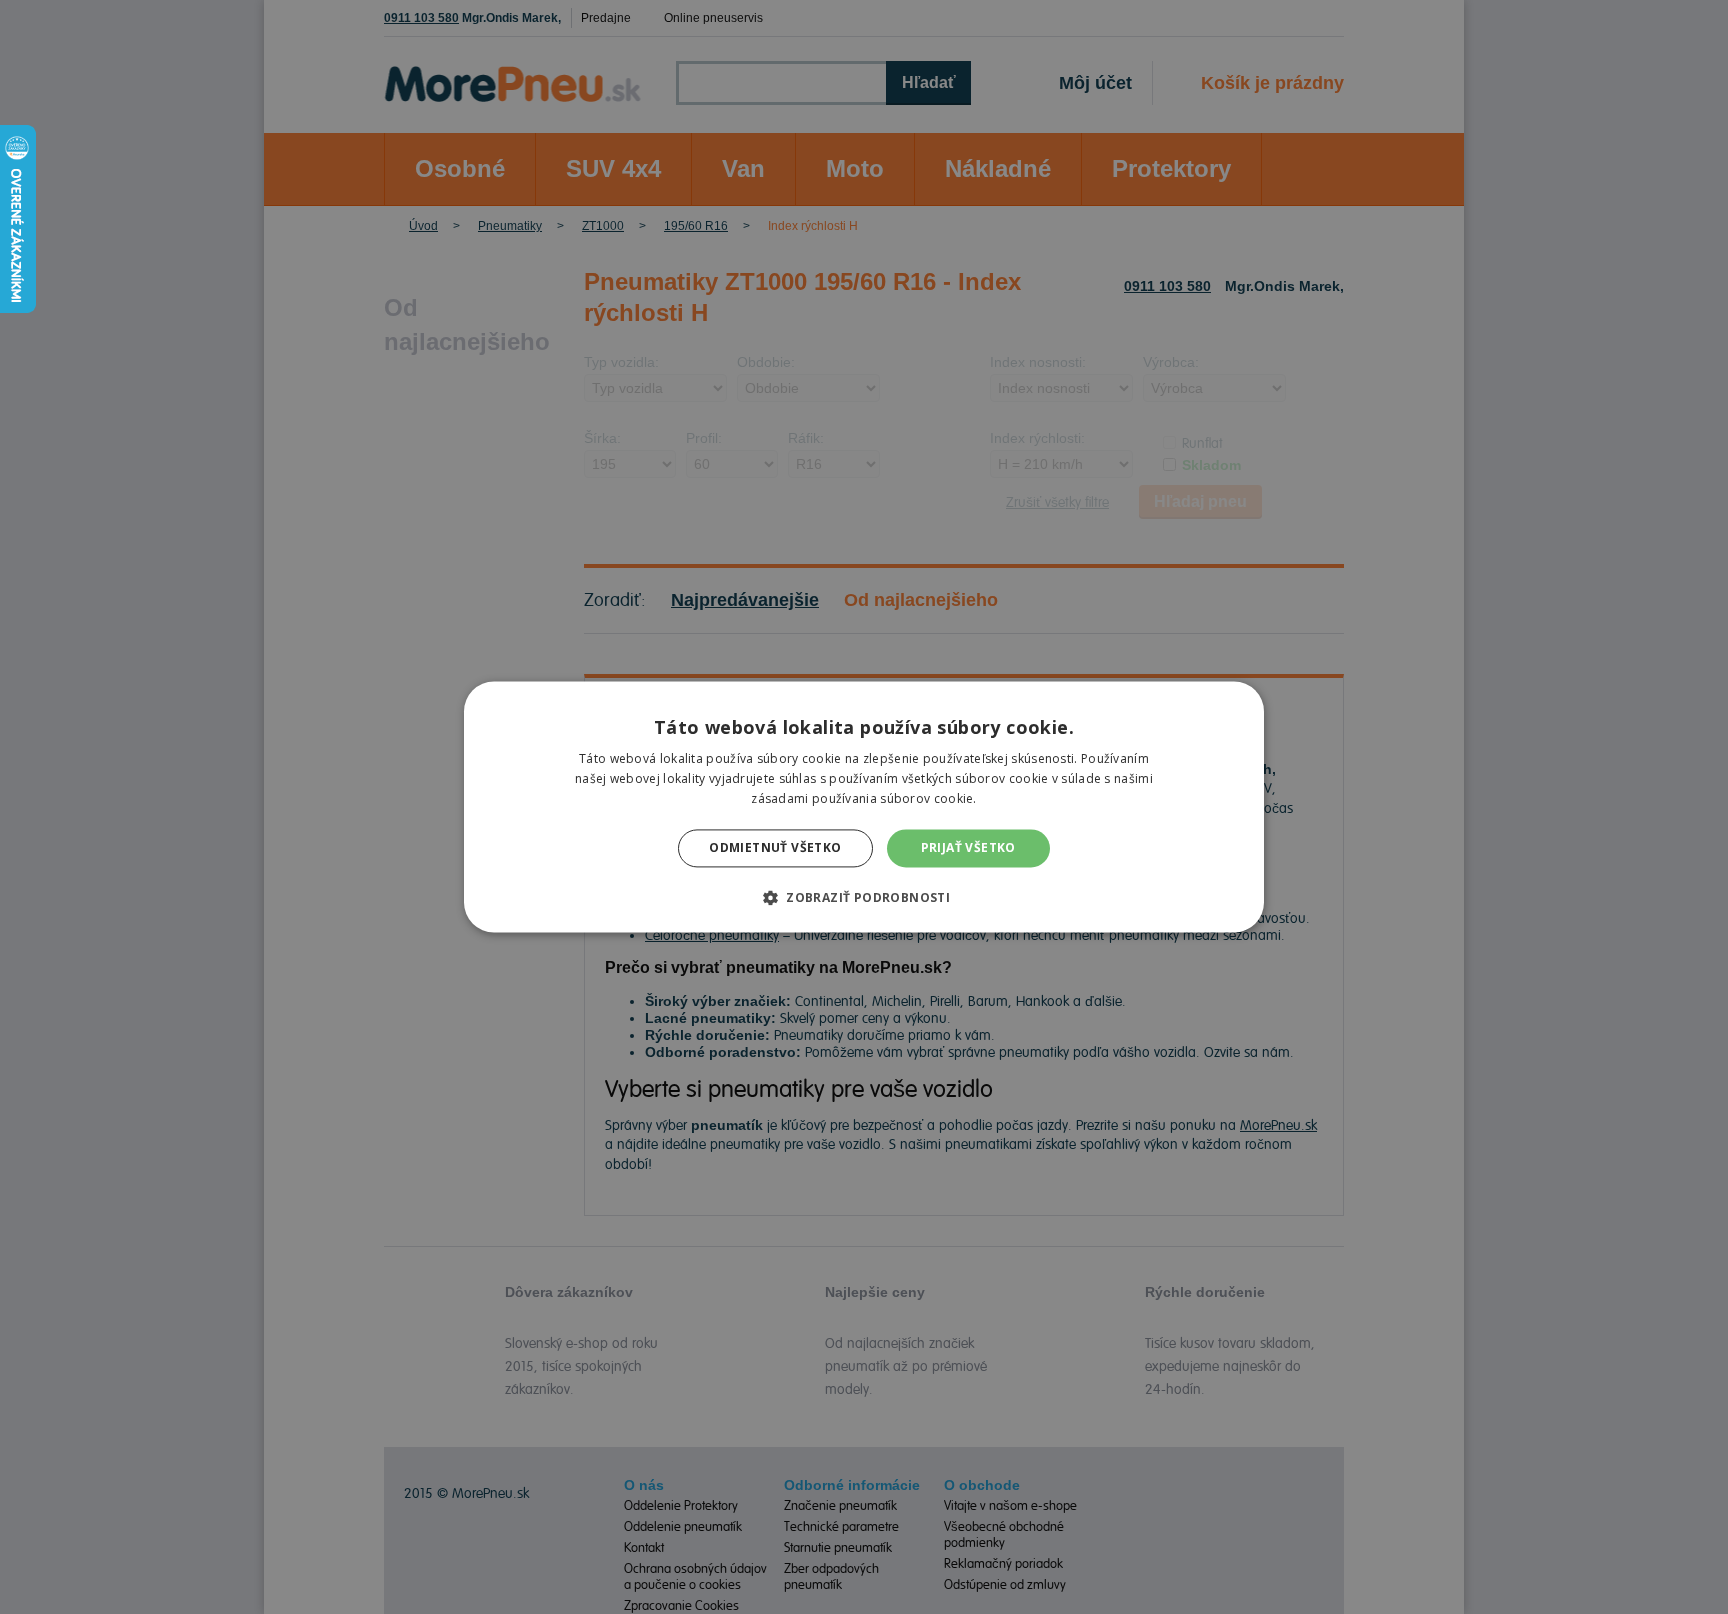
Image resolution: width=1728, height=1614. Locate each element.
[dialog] (864, 807)
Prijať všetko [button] (968, 847)
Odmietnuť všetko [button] (775, 847)
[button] (864, 898)
